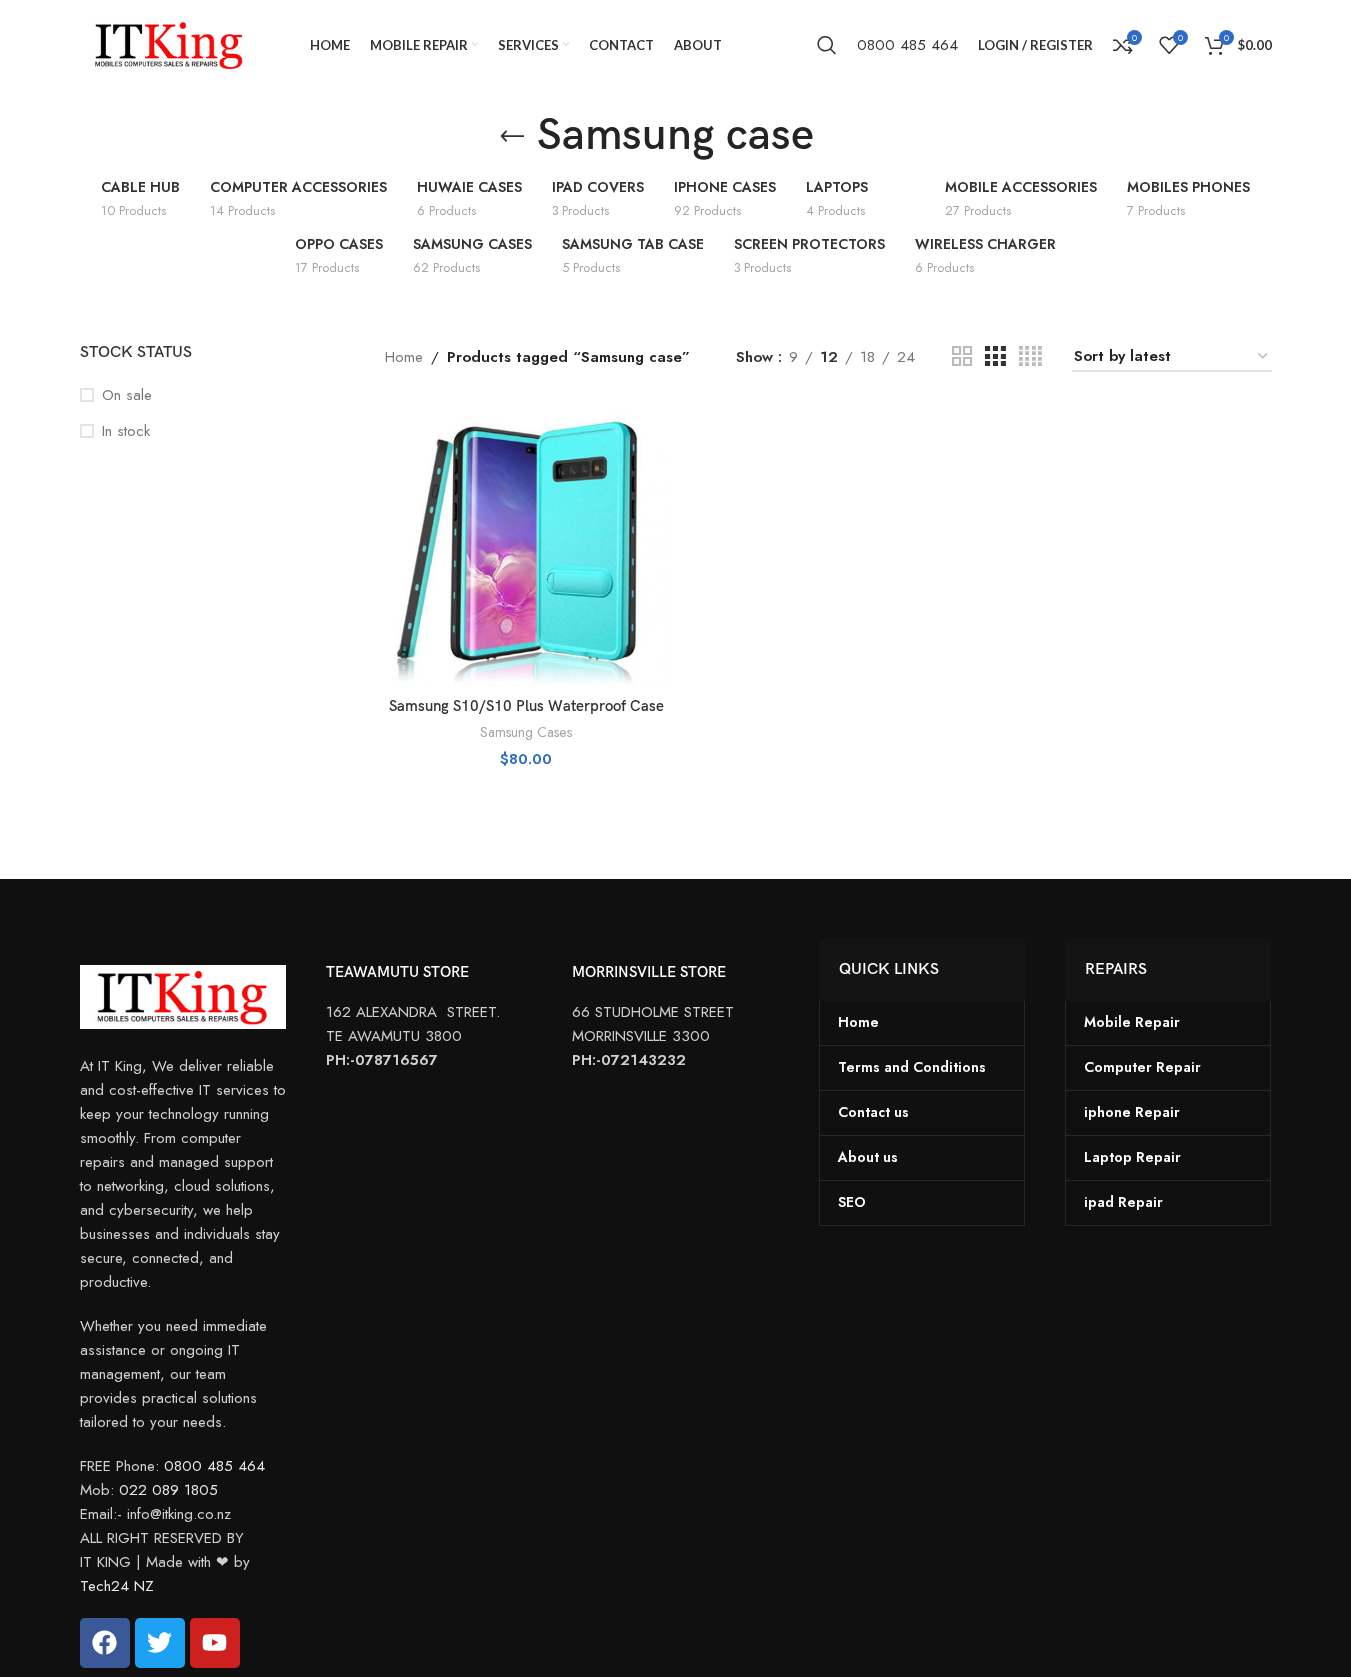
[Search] (827, 45)
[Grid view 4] (1030, 357)
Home (404, 357)
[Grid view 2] (962, 357)
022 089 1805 (168, 1490)
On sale (127, 395)
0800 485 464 (907, 45)
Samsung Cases (526, 732)
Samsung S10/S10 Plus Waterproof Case (526, 706)
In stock (126, 431)
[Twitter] (160, 1643)
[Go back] (512, 137)
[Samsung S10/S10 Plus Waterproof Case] (526, 544)
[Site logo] (170, 43)
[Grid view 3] (995, 357)
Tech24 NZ (117, 1586)
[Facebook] (105, 1643)
